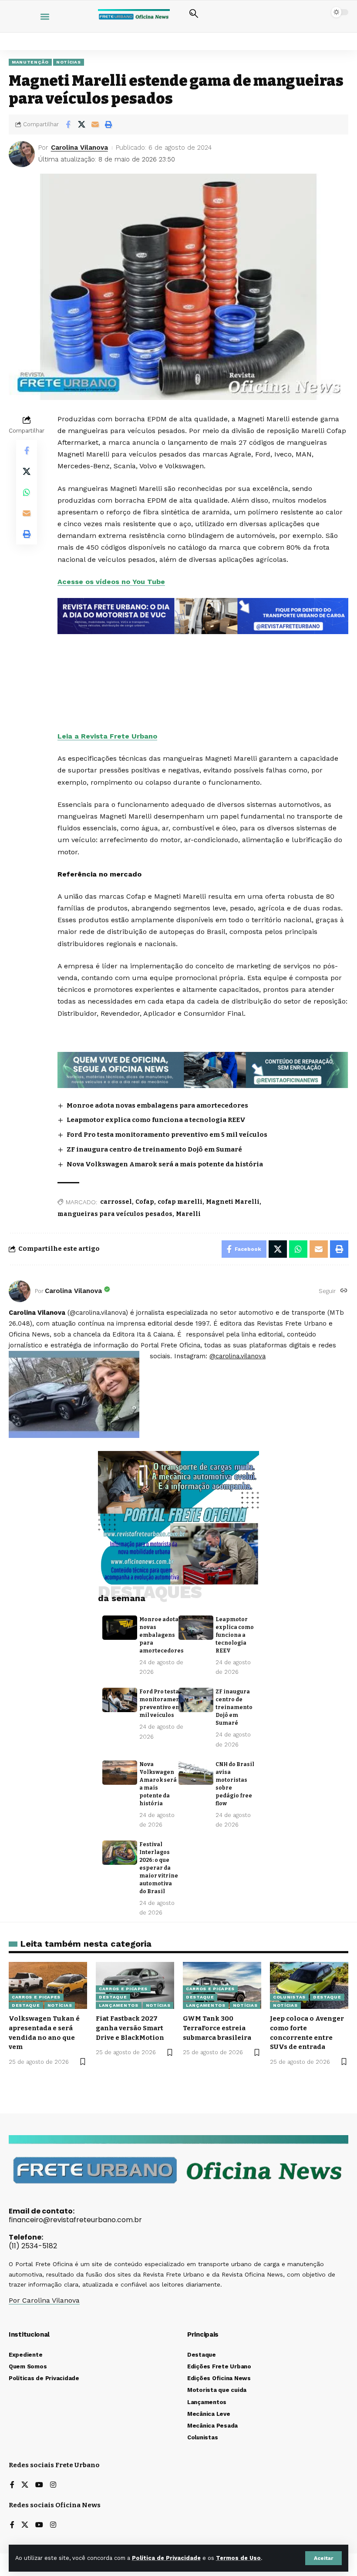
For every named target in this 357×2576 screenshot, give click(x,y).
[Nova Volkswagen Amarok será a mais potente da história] (120, 1773)
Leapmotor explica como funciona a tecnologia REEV (156, 1120)
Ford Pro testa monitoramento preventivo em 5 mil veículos (167, 1135)
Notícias (69, 62)
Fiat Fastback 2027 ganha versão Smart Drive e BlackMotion (130, 2028)
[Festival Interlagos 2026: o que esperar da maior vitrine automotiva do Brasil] (120, 1853)
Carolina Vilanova (79, 148)
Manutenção (30, 62)
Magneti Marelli (233, 1202)
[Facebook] (12, 2485)
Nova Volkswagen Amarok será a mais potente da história (165, 1164)
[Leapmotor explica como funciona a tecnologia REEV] (196, 1628)
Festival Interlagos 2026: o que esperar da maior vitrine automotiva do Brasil (159, 1868)
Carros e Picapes (36, 1997)
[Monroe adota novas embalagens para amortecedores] (120, 1628)
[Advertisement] (203, 659)
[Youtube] (39, 2485)
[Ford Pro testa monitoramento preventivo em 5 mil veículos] (120, 1700)
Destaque (26, 2005)
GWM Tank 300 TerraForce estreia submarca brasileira (217, 2028)
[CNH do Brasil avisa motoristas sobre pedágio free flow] (196, 1773)
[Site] (344, 1291)
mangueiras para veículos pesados (115, 1214)
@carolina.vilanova (237, 1356)
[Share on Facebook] (68, 124)
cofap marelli (180, 1202)
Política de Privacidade (166, 2558)
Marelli (188, 1214)
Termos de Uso (238, 2558)
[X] (25, 2485)
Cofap (145, 1202)
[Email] (95, 124)
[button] (323, 2558)
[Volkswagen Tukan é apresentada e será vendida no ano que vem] (48, 1985)
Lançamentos (119, 2005)
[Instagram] (53, 2485)
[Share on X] (81, 124)
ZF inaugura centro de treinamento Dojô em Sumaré (154, 1149)
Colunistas (289, 1997)
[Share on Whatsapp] (27, 492)
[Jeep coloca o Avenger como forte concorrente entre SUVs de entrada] (309, 1985)
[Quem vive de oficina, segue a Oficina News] (203, 1069)
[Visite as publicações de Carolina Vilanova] (20, 1291)
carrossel (116, 1202)
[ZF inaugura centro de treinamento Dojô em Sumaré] (196, 1700)
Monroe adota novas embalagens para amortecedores (157, 1105)
